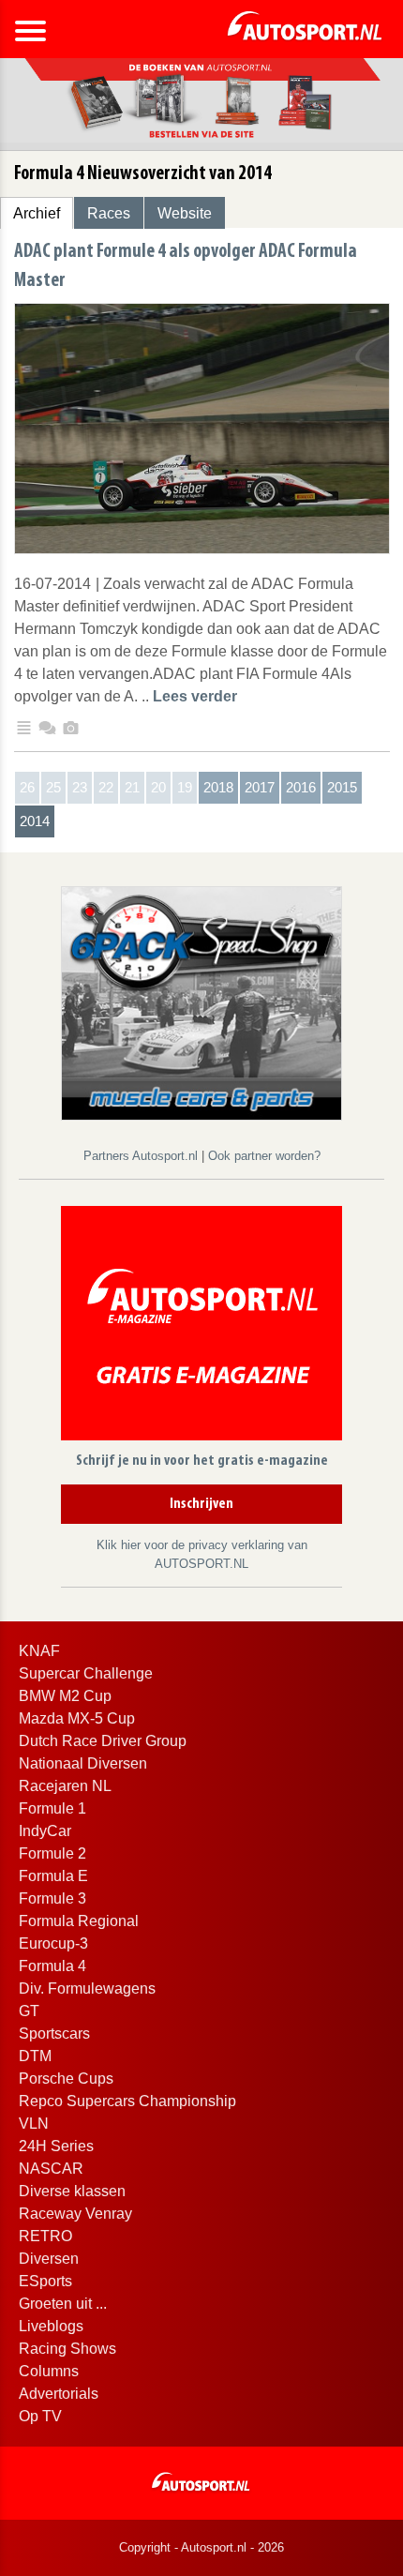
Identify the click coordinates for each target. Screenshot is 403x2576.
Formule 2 (52, 1853)
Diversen (49, 2259)
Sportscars (54, 2034)
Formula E (53, 1876)
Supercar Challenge (86, 1673)
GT (29, 2011)
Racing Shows (67, 2349)
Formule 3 (52, 1898)
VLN (34, 2124)
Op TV (40, 2416)
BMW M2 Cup (65, 1696)
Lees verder (195, 696)
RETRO (45, 2236)
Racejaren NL (65, 1786)
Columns (49, 2371)
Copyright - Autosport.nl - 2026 (201, 2547)
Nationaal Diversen (83, 1763)
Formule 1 (52, 1808)
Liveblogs (51, 2326)
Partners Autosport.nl (142, 1156)
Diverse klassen (72, 2191)
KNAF (39, 1651)
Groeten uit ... (63, 2304)
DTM (35, 2056)
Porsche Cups (66, 2079)
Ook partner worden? (264, 1156)
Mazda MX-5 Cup (77, 1718)
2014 (35, 821)
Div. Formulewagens (87, 1988)
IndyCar (45, 1831)
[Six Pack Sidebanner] (201, 1002)
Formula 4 (52, 1966)
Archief (37, 213)
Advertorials (59, 2394)
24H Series (56, 2146)
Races (109, 213)
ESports (45, 2281)
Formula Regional (79, 1921)
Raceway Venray (75, 2214)
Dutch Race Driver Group (103, 1741)
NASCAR (51, 2169)
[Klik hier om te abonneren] (201, 1327)
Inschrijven (201, 1504)
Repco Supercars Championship (127, 2101)
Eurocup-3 (53, 1943)
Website (185, 213)
